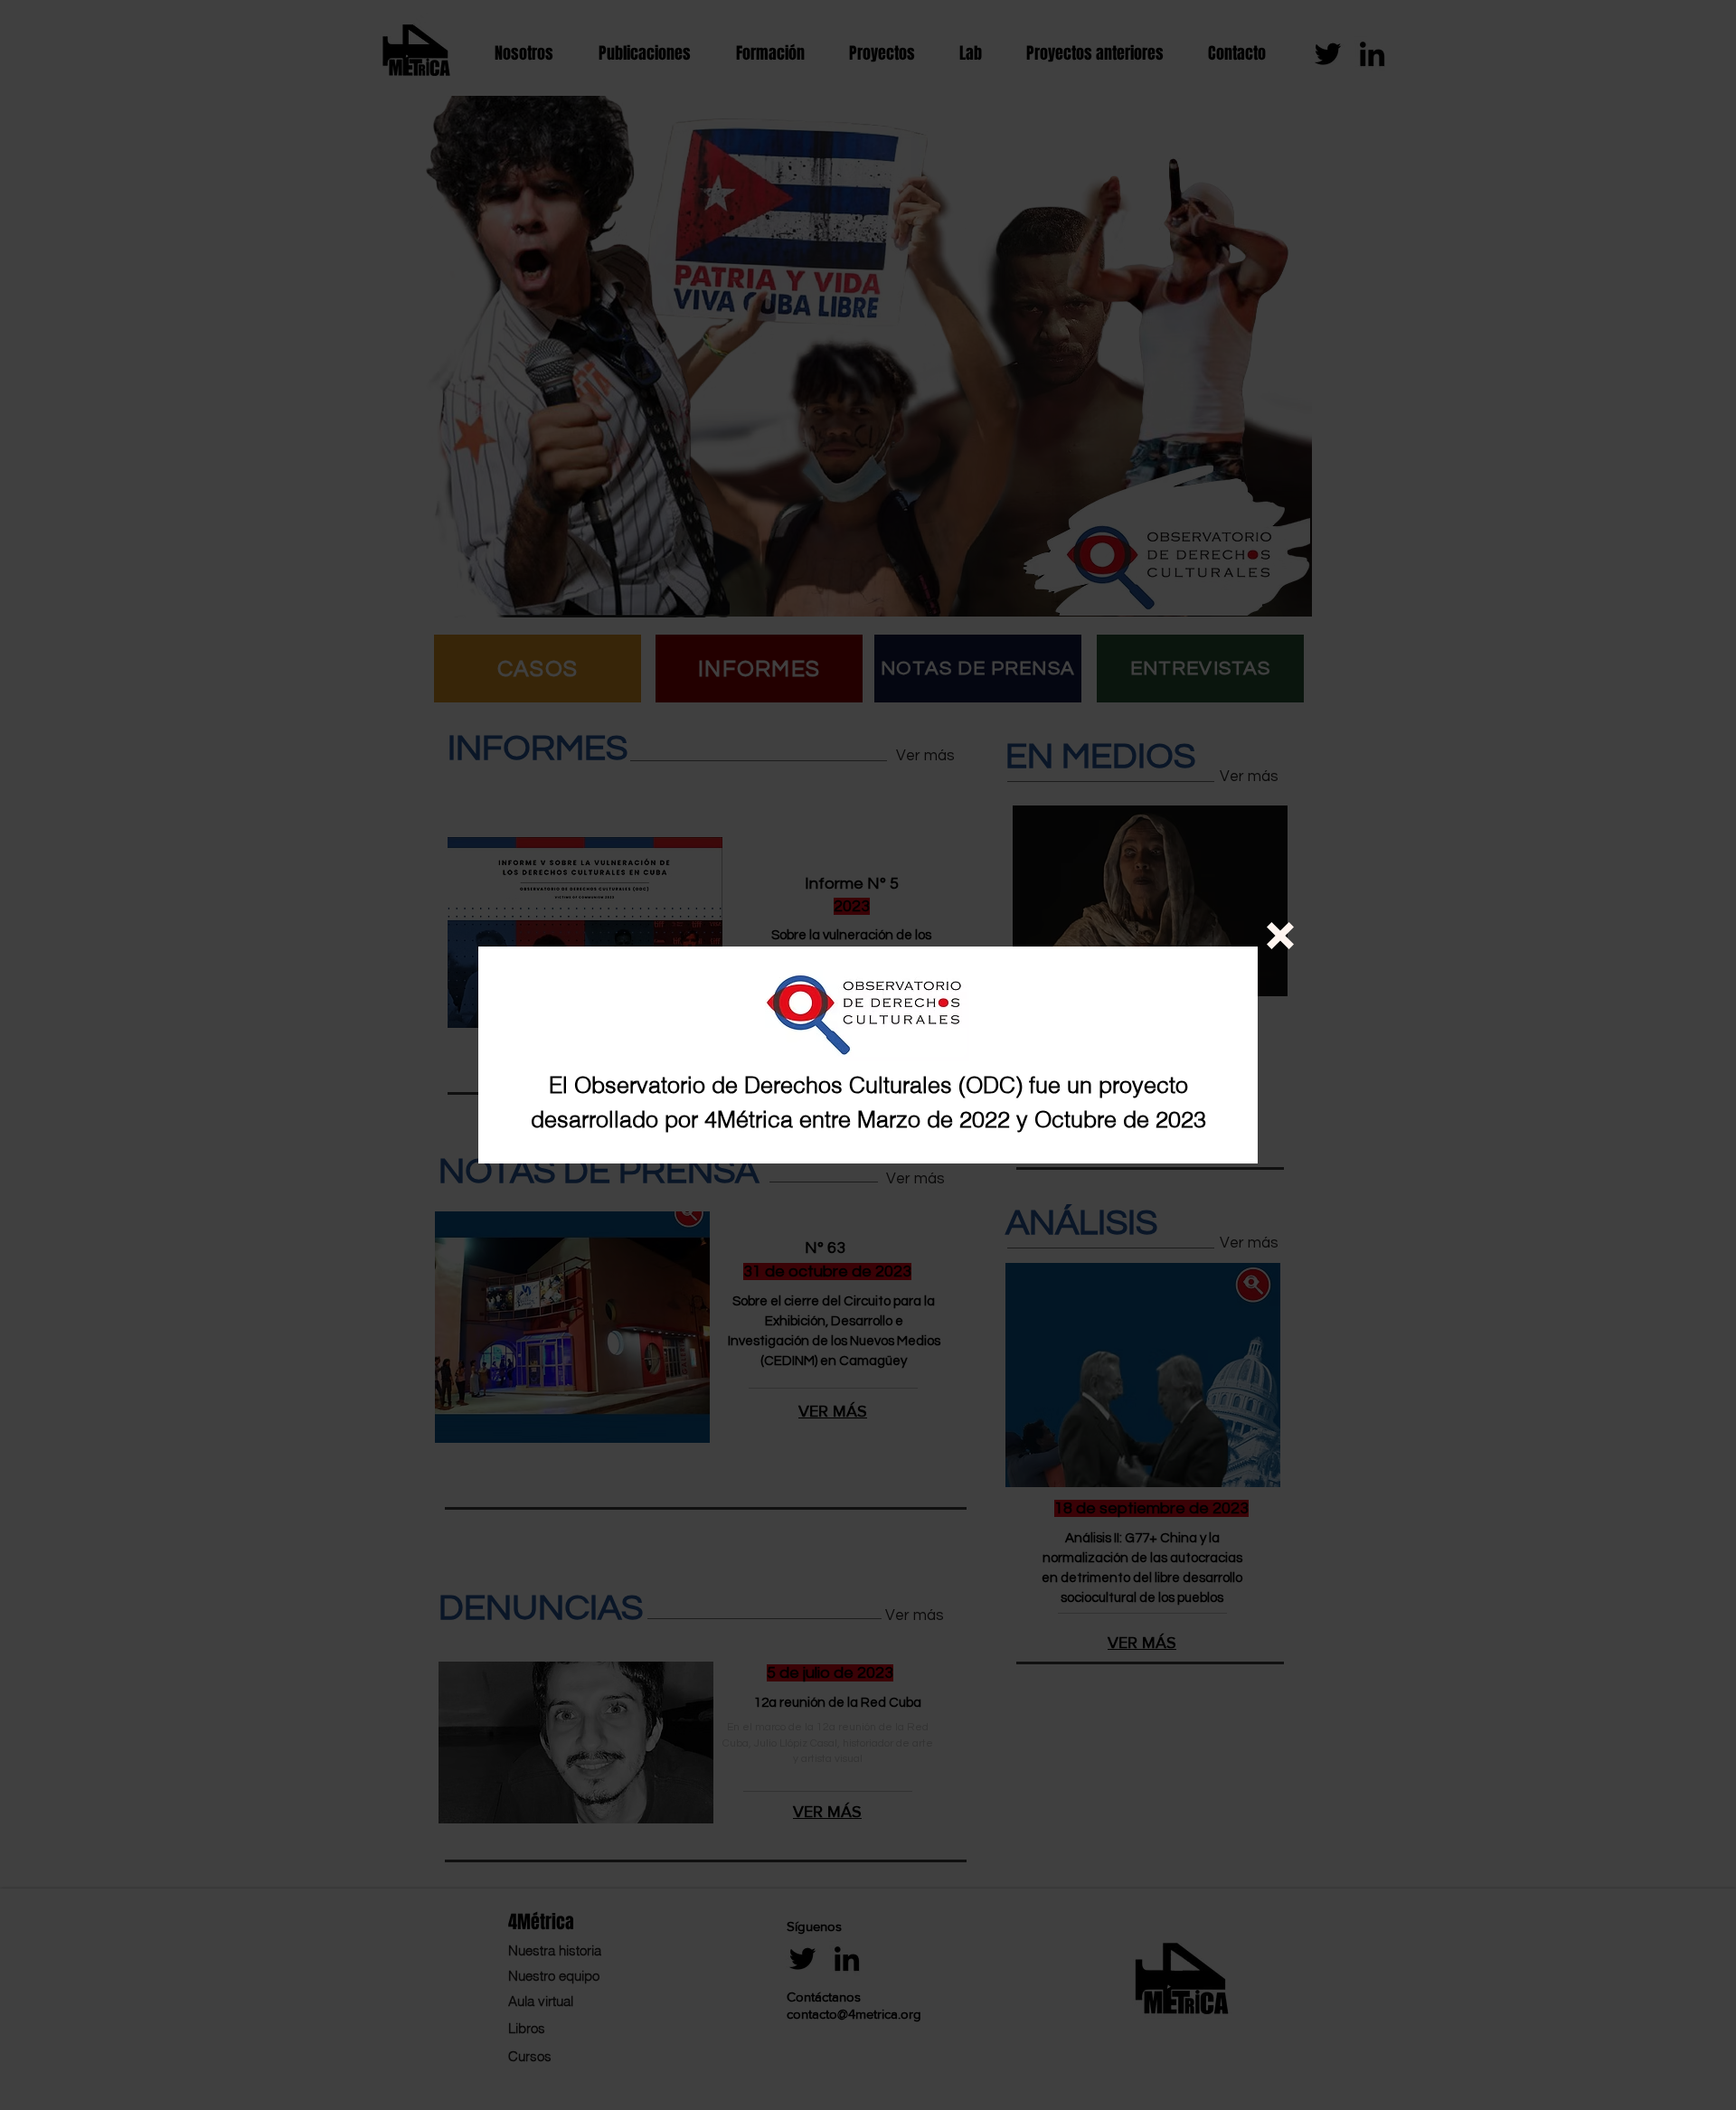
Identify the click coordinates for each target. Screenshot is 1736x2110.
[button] (1280, 936)
